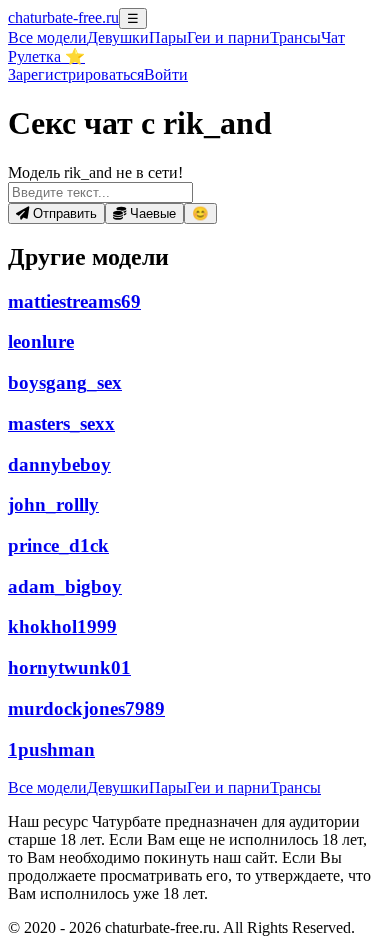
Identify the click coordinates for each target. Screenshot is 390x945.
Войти (166, 74)
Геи (228, 37)
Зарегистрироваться (76, 74)
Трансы (295, 37)
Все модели (47, 787)
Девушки (118, 37)
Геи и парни (228, 787)
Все (47, 37)
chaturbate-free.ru (63, 17)
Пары (168, 37)
